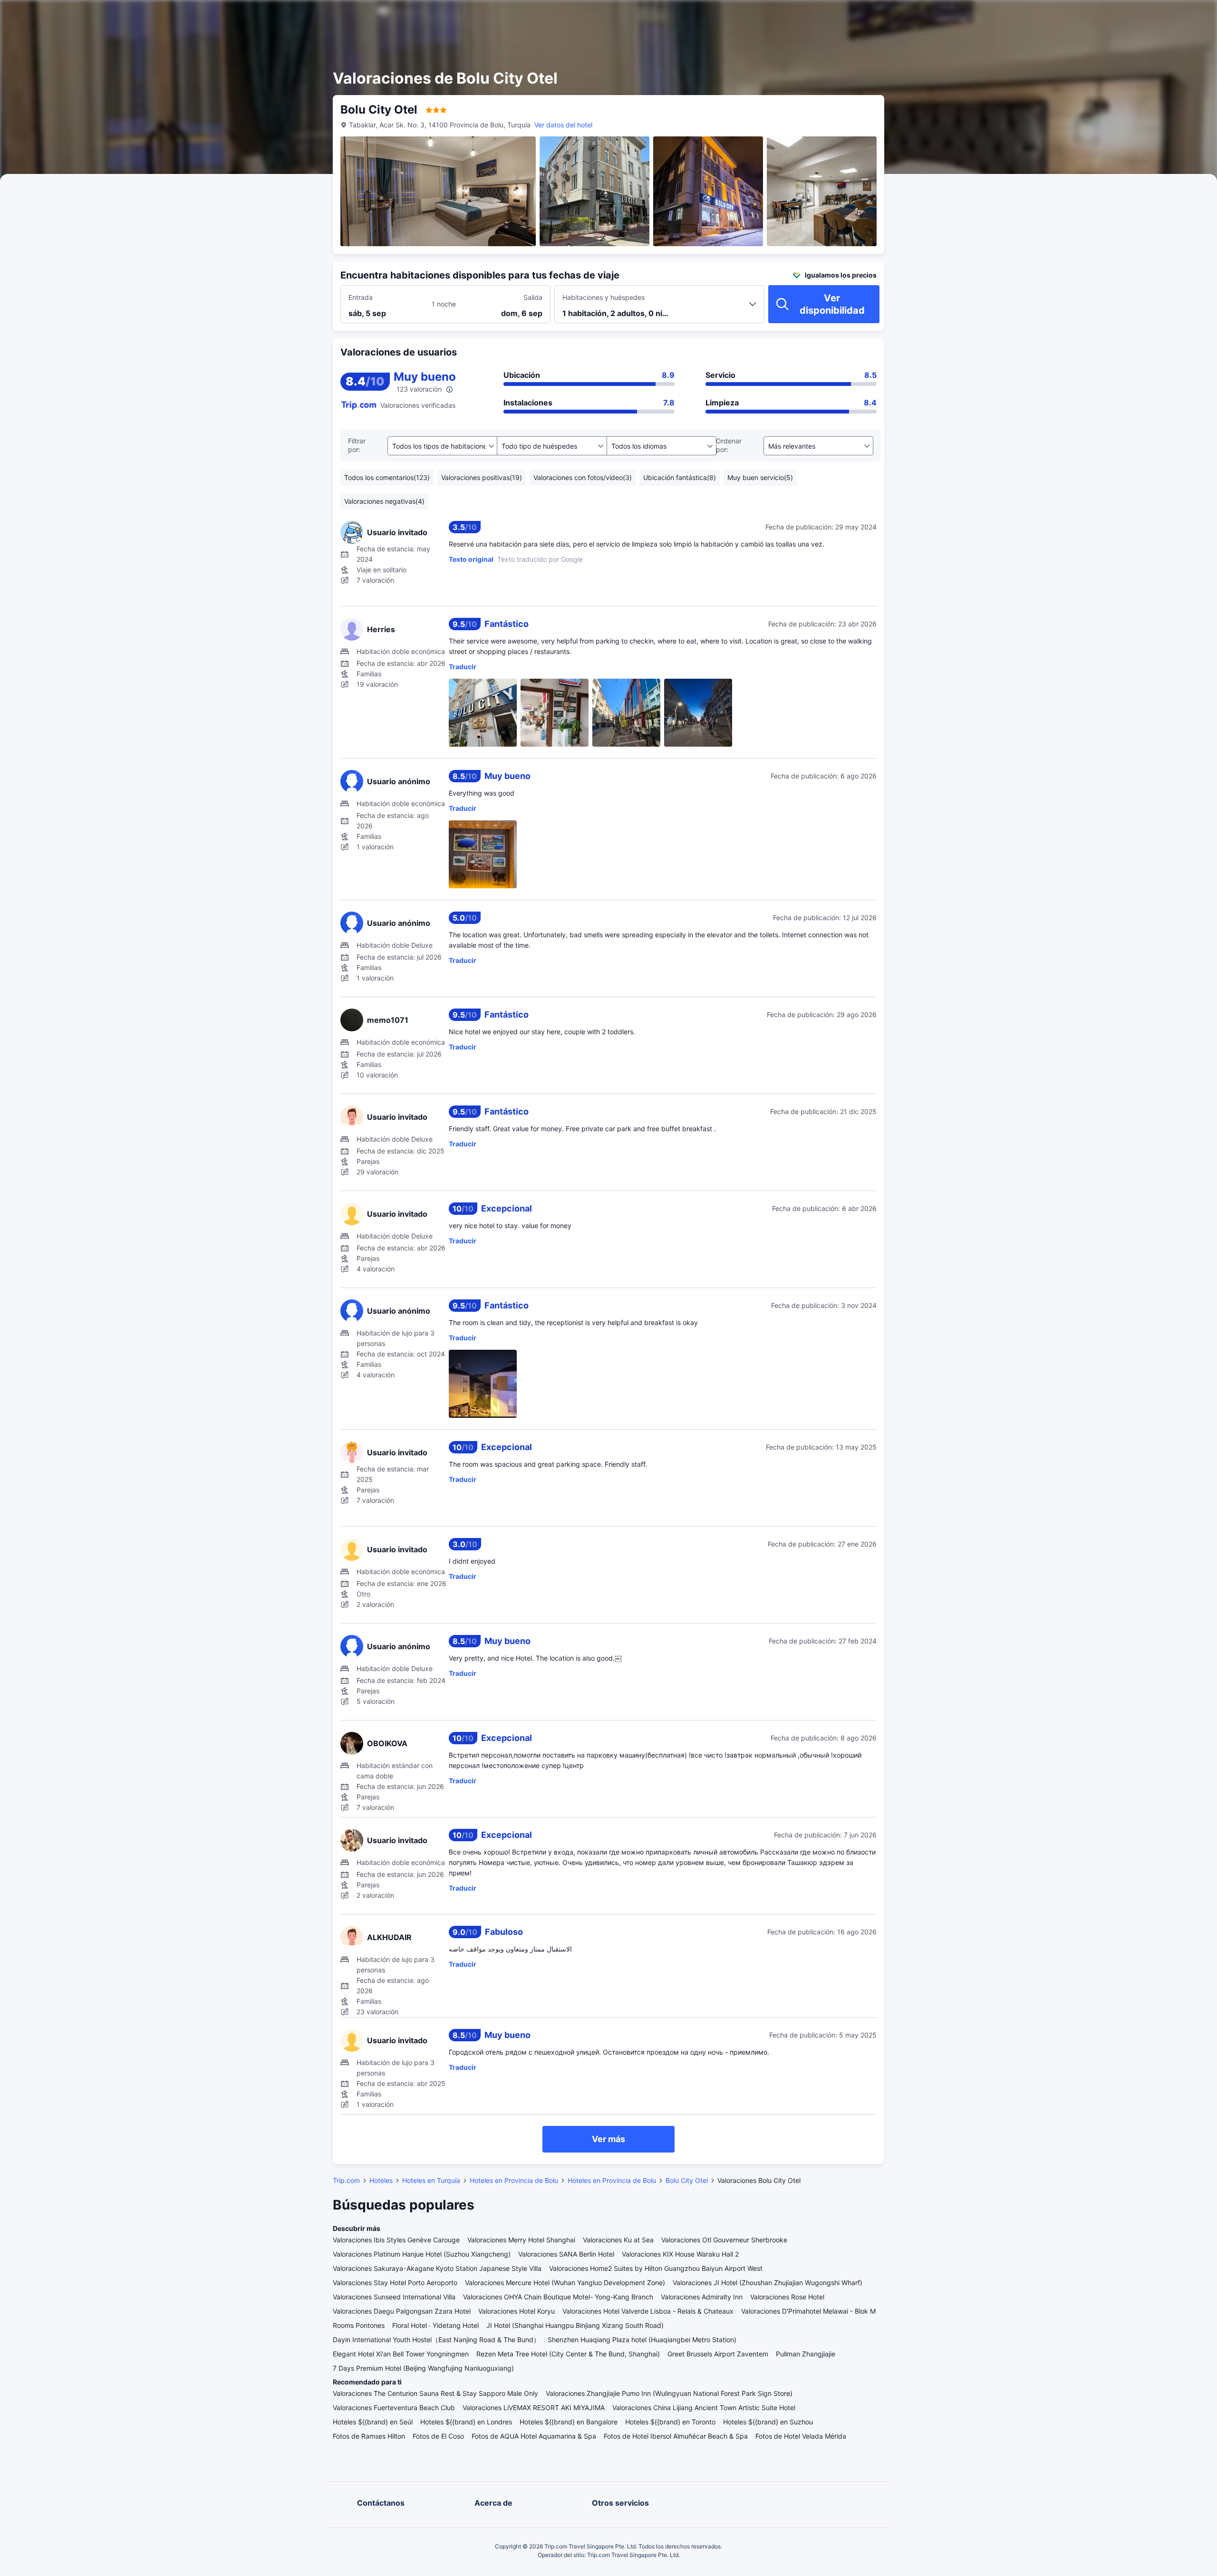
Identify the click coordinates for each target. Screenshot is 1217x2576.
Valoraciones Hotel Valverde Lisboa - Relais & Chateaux (648, 2311)
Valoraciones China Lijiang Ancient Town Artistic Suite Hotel (704, 2408)
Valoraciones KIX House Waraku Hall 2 (680, 2254)
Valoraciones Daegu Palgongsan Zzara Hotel (402, 2311)
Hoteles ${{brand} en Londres (466, 2422)
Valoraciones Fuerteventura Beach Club (394, 2408)
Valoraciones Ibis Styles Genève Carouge (396, 2240)
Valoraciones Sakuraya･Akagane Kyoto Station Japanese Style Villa (437, 2268)
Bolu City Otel (687, 2180)
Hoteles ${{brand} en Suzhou (768, 2422)
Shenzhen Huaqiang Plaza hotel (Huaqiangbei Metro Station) (642, 2340)
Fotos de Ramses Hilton (369, 2436)
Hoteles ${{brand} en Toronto (670, 2422)
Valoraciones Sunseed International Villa (394, 2297)
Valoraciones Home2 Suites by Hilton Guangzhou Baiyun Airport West (656, 2268)
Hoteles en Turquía (431, 2180)
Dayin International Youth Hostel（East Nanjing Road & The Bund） (436, 2340)
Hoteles (381, 2180)
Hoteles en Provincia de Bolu (514, 2180)
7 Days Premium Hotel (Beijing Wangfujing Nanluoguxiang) (423, 2368)
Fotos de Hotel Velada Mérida (801, 2436)
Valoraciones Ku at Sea (618, 2240)
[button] (993, 16)
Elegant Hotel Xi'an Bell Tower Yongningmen (401, 2354)
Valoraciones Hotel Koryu (517, 2311)
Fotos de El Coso (438, 2436)
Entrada (361, 297)
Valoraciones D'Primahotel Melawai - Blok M (808, 2311)
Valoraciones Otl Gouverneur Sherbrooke (724, 2240)
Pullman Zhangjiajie (806, 2354)
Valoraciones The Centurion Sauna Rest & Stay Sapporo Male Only (435, 2393)
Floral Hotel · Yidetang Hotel (435, 2325)
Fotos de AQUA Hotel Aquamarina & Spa (534, 2436)
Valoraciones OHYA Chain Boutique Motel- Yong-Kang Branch (558, 2297)
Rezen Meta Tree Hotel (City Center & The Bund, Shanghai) (568, 2354)
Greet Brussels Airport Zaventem (718, 2354)
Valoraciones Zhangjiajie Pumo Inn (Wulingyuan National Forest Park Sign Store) (669, 2393)
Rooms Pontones (359, 2325)
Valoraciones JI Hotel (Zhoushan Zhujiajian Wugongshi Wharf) (768, 2283)
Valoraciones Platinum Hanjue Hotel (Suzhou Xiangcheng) (422, 2254)
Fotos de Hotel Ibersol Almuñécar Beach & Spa (676, 2436)
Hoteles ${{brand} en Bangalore (569, 2422)
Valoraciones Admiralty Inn (702, 2297)
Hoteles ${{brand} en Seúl (373, 2422)
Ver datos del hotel (563, 125)
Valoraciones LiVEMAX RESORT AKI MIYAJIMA (534, 2408)
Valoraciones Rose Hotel (787, 2297)
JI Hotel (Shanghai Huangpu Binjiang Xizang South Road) (575, 2325)
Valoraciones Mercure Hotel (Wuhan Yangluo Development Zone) (565, 2283)
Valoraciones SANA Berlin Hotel (566, 2254)
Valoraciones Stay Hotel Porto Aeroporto (395, 2283)
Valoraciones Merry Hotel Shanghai (521, 2240)
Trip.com (346, 2180)
